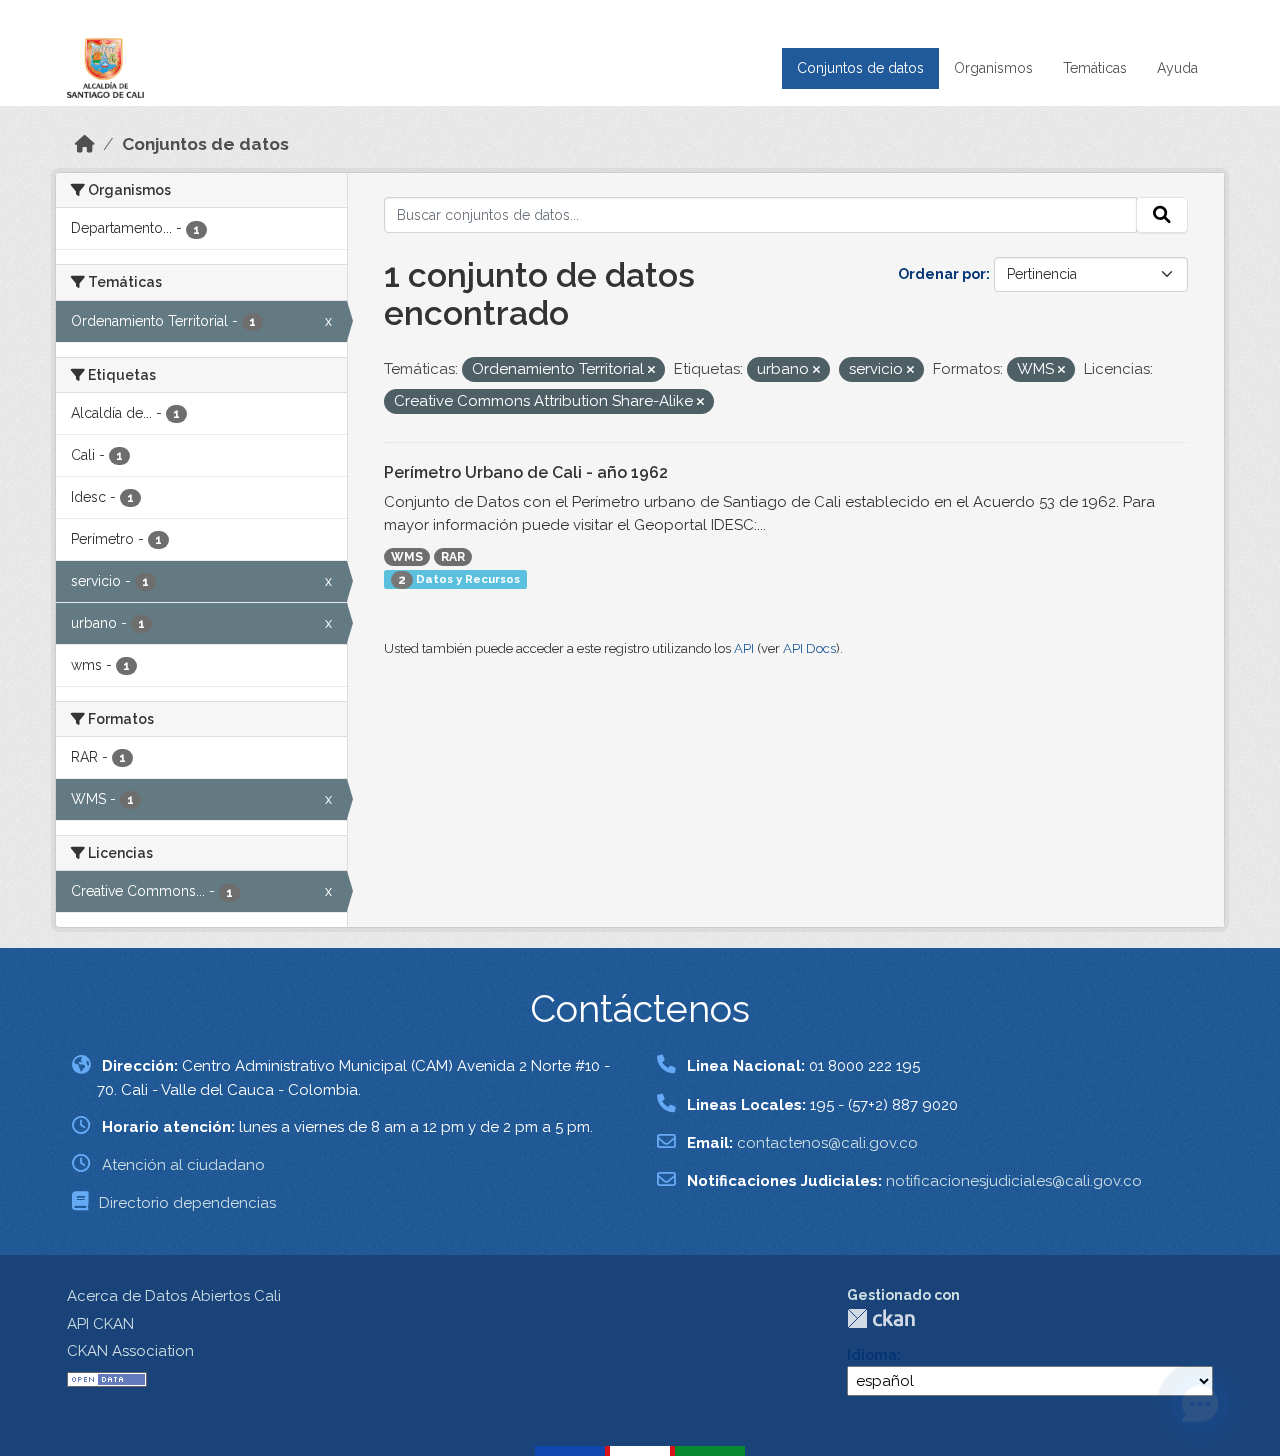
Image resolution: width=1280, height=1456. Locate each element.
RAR (453, 557)
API (744, 648)
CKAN (881, 1318)
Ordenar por (942, 274)
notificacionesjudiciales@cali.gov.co (1014, 1181)
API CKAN (100, 1324)
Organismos (993, 68)
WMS (407, 557)
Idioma (872, 1355)
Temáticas (1095, 68)
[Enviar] (1162, 215)
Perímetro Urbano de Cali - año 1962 (526, 472)
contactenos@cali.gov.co (827, 1143)
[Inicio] (85, 144)
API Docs (809, 648)
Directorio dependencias (187, 1203)
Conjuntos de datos (860, 68)
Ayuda (1177, 68)
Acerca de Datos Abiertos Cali (174, 1296)
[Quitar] (651, 370)
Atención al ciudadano (183, 1165)
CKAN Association (130, 1351)
